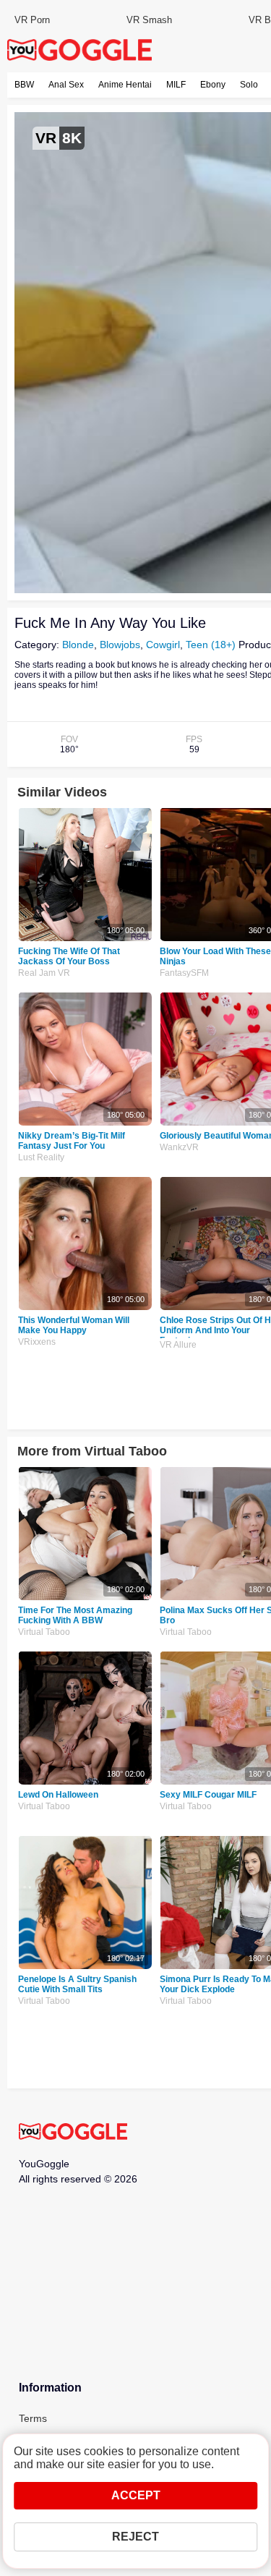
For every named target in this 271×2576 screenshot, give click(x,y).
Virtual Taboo (44, 1632)
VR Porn (32, 20)
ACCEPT (136, 2495)
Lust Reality (41, 1157)
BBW (24, 85)
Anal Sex (66, 85)
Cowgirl (163, 645)
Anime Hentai (125, 85)
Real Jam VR (44, 973)
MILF (176, 85)
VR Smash (149, 20)
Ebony (213, 85)
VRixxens (37, 1342)
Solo (249, 85)
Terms (33, 2418)
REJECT (135, 2537)
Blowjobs (120, 645)
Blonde (78, 645)
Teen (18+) (211, 645)
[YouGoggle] (73, 2133)
